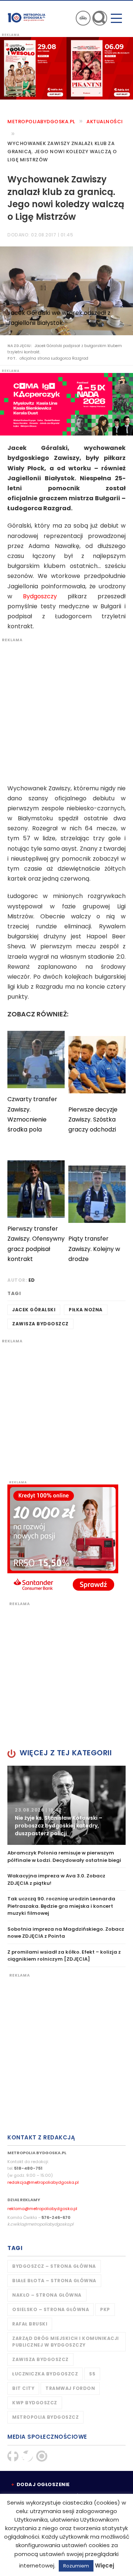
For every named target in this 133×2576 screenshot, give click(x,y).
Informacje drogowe (83, 18)
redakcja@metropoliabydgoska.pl (43, 2182)
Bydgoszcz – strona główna (54, 2266)
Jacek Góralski (34, 1310)
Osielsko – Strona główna (51, 2309)
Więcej (105, 2565)
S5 (92, 2374)
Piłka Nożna (86, 1310)
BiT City (23, 2388)
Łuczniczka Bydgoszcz (45, 2374)
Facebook (13, 2456)
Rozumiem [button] (76, 2566)
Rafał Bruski (30, 2324)
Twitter (27, 2456)
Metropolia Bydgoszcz (45, 2417)
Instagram (42, 2456)
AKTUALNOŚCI (105, 122)
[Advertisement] (66, 709)
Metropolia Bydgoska (27, 17)
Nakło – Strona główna (47, 2295)
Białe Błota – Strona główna (54, 2281)
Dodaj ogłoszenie (43, 2484)
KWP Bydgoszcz (35, 2403)
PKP (105, 2309)
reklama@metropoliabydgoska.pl (42, 2209)
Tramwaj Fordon (70, 2388)
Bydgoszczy (40, 596)
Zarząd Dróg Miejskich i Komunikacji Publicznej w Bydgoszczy (66, 2342)
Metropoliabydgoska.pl (41, 122)
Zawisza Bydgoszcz (40, 1324)
